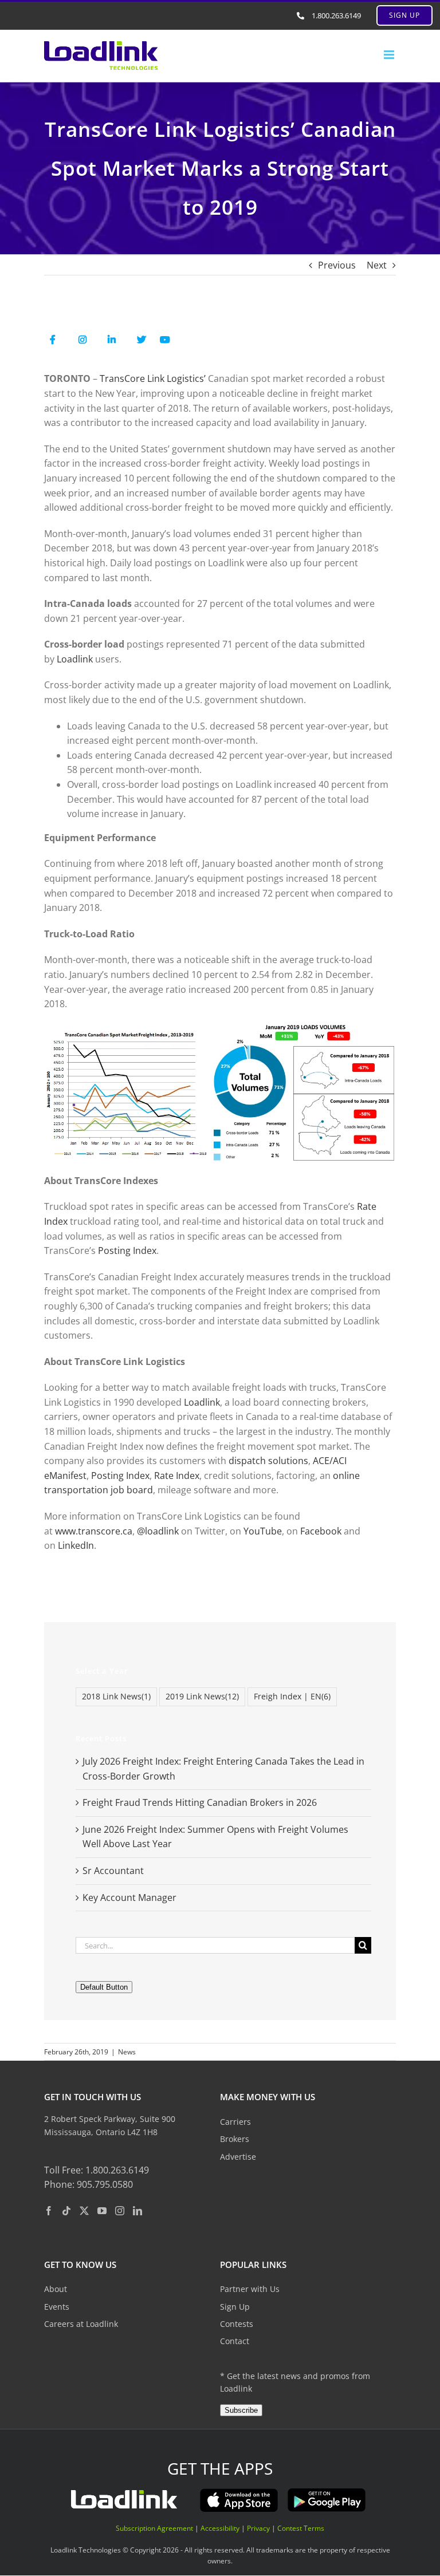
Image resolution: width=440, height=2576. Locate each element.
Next (377, 265)
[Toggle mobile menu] (390, 55)
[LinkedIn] (137, 2211)
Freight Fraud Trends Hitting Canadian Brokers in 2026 (200, 1802)
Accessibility (220, 2528)
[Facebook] (49, 2211)
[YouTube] (102, 2211)
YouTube (263, 1531)
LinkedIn (76, 1545)
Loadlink (75, 659)
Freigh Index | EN (292, 1696)
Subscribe (241, 2410)
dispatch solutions (268, 1461)
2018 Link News (116, 1696)
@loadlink (158, 1531)
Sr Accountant (113, 1871)
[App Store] (239, 2492)
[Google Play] (327, 2492)
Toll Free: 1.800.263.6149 (97, 2170)
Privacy (258, 2528)
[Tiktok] (66, 2211)
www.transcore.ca (94, 1531)
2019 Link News (202, 1696)
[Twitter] (84, 2211)
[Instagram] (120, 2211)
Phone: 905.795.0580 (89, 2184)
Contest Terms (301, 2528)
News (127, 2052)
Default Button (104, 1987)
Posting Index (127, 1250)
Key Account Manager (129, 1898)
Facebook (321, 1531)
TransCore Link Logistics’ (153, 378)
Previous (337, 265)
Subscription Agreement (154, 2528)
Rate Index (177, 1476)
